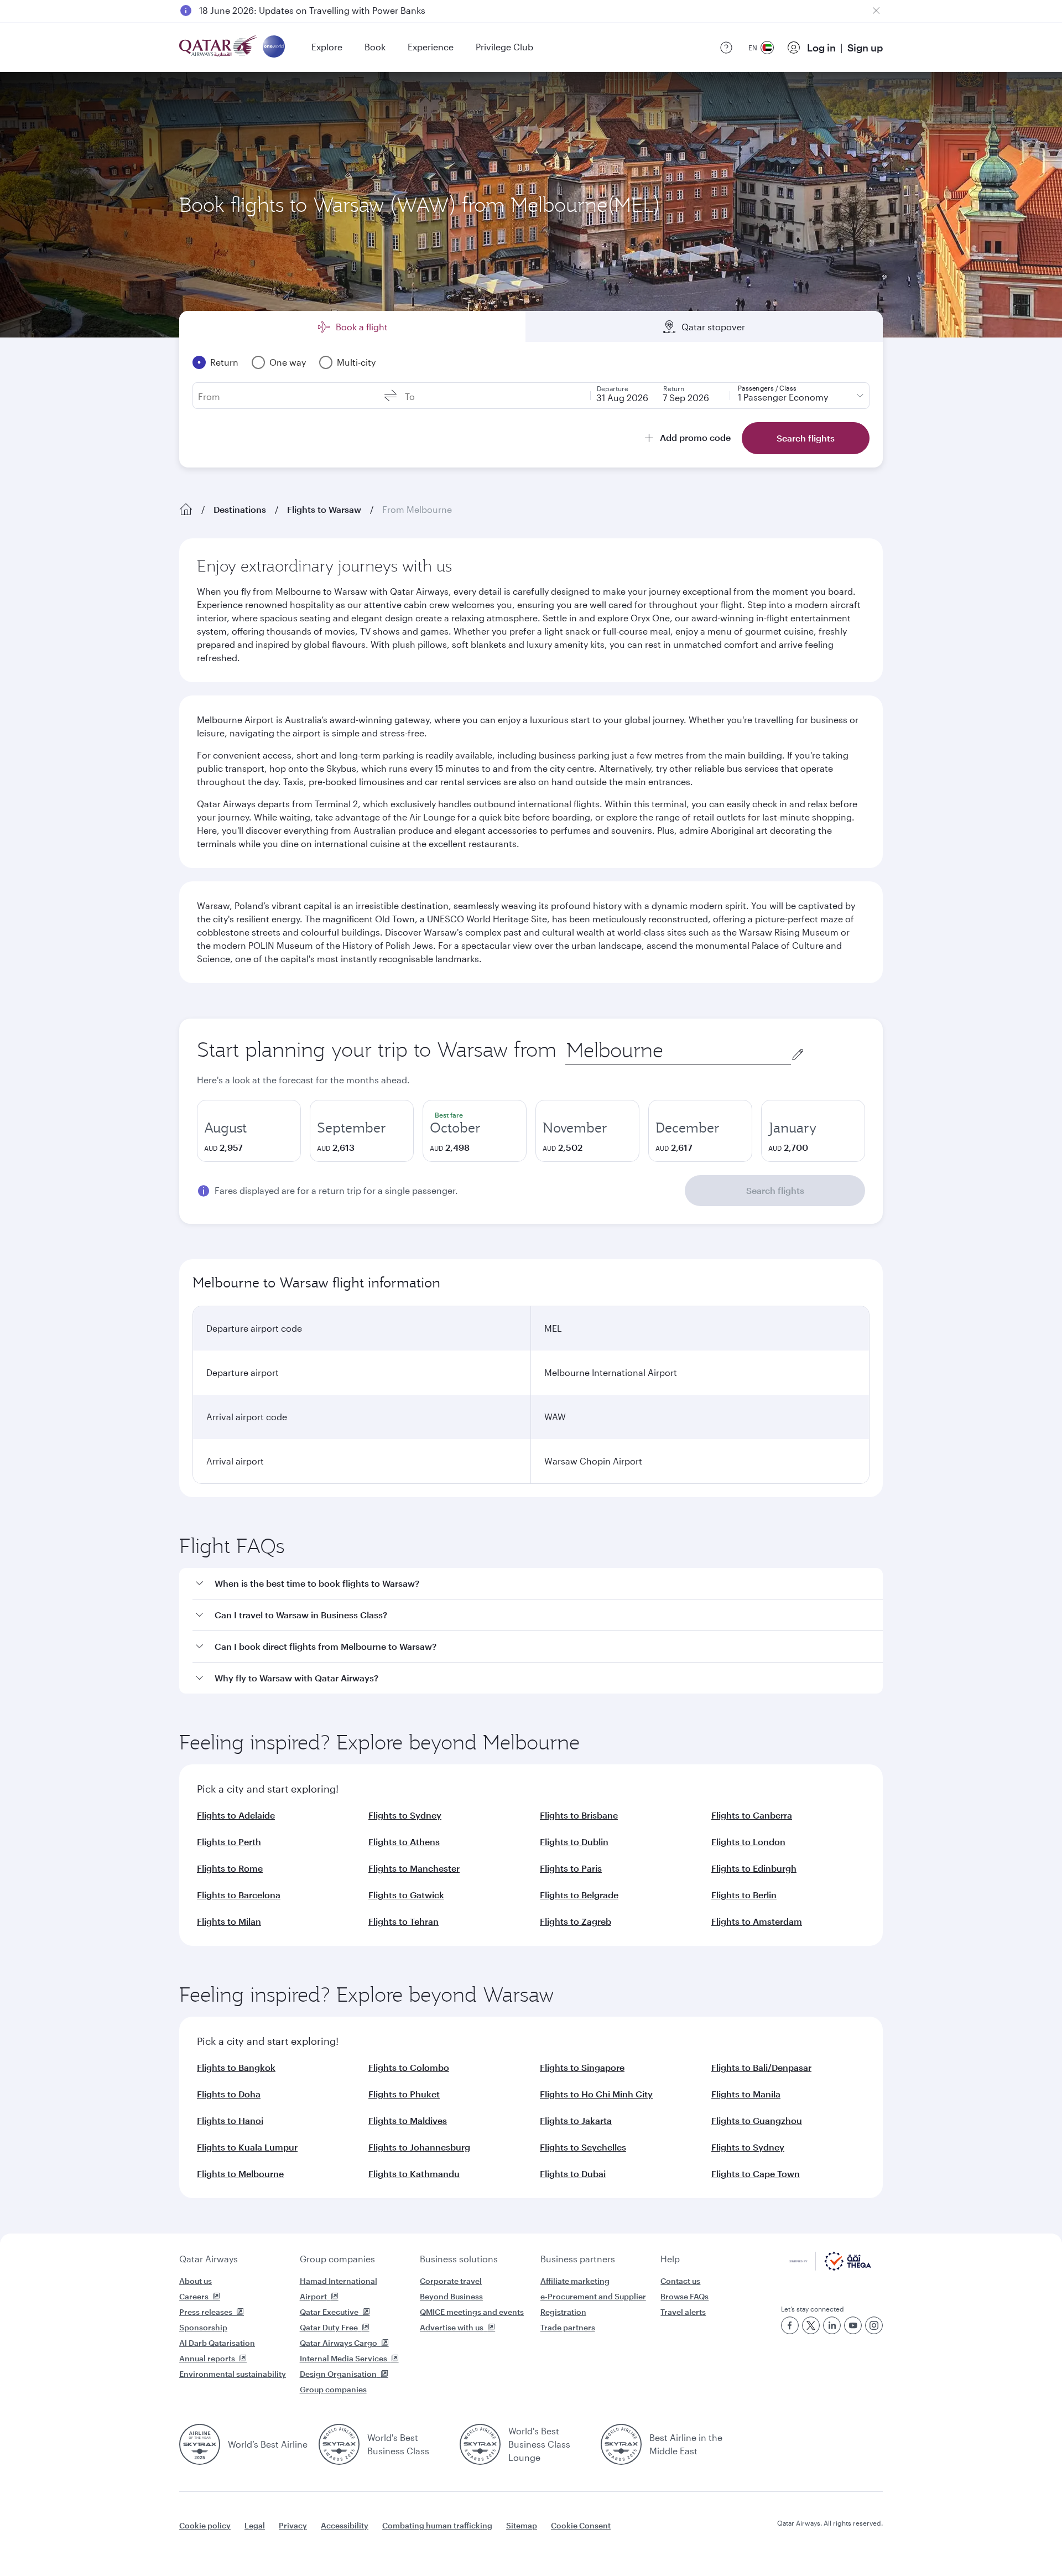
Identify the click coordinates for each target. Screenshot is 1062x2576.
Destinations (240, 509)
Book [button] (375, 47)
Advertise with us (452, 2327)
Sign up (865, 48)
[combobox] (678, 1050)
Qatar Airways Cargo (339, 2343)
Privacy (293, 2525)
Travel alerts (683, 2312)
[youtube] (853, 2325)
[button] (538, 1584)
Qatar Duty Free (329, 2327)
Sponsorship (203, 2327)
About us (196, 2281)
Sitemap (522, 2525)
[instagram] (874, 2325)
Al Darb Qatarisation (217, 2343)
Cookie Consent (581, 2525)
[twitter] (811, 2325)
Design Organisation (338, 2374)
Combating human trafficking (437, 2525)
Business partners (578, 2259)
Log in (821, 48)
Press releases (206, 2312)
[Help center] (726, 48)
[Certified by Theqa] (830, 2268)
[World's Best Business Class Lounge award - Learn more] (480, 2444)
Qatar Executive (329, 2312)
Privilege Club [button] (504, 47)
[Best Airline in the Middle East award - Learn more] (621, 2444)
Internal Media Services (343, 2358)
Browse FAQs (684, 2296)
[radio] (249, 1131)
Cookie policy (205, 2525)
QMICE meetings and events (472, 2312)
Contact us (680, 2281)
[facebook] (790, 2325)
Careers (194, 2296)
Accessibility (345, 2525)
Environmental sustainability (233, 2374)
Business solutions (459, 2259)
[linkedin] (832, 2325)
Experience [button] (431, 47)
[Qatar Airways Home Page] (219, 47)
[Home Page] (186, 510)
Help (670, 2259)
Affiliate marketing (575, 2281)
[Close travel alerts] (876, 11)
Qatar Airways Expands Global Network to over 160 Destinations (333, 10)
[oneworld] (274, 47)
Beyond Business (451, 2296)
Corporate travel (451, 2281)
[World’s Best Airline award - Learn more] (200, 2444)
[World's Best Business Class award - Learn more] (339, 2444)
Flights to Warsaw (324, 509)
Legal (255, 2525)
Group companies (337, 2259)
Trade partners (568, 2327)
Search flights (775, 1190)
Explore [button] (327, 47)
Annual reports (207, 2358)
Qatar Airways (209, 2259)
